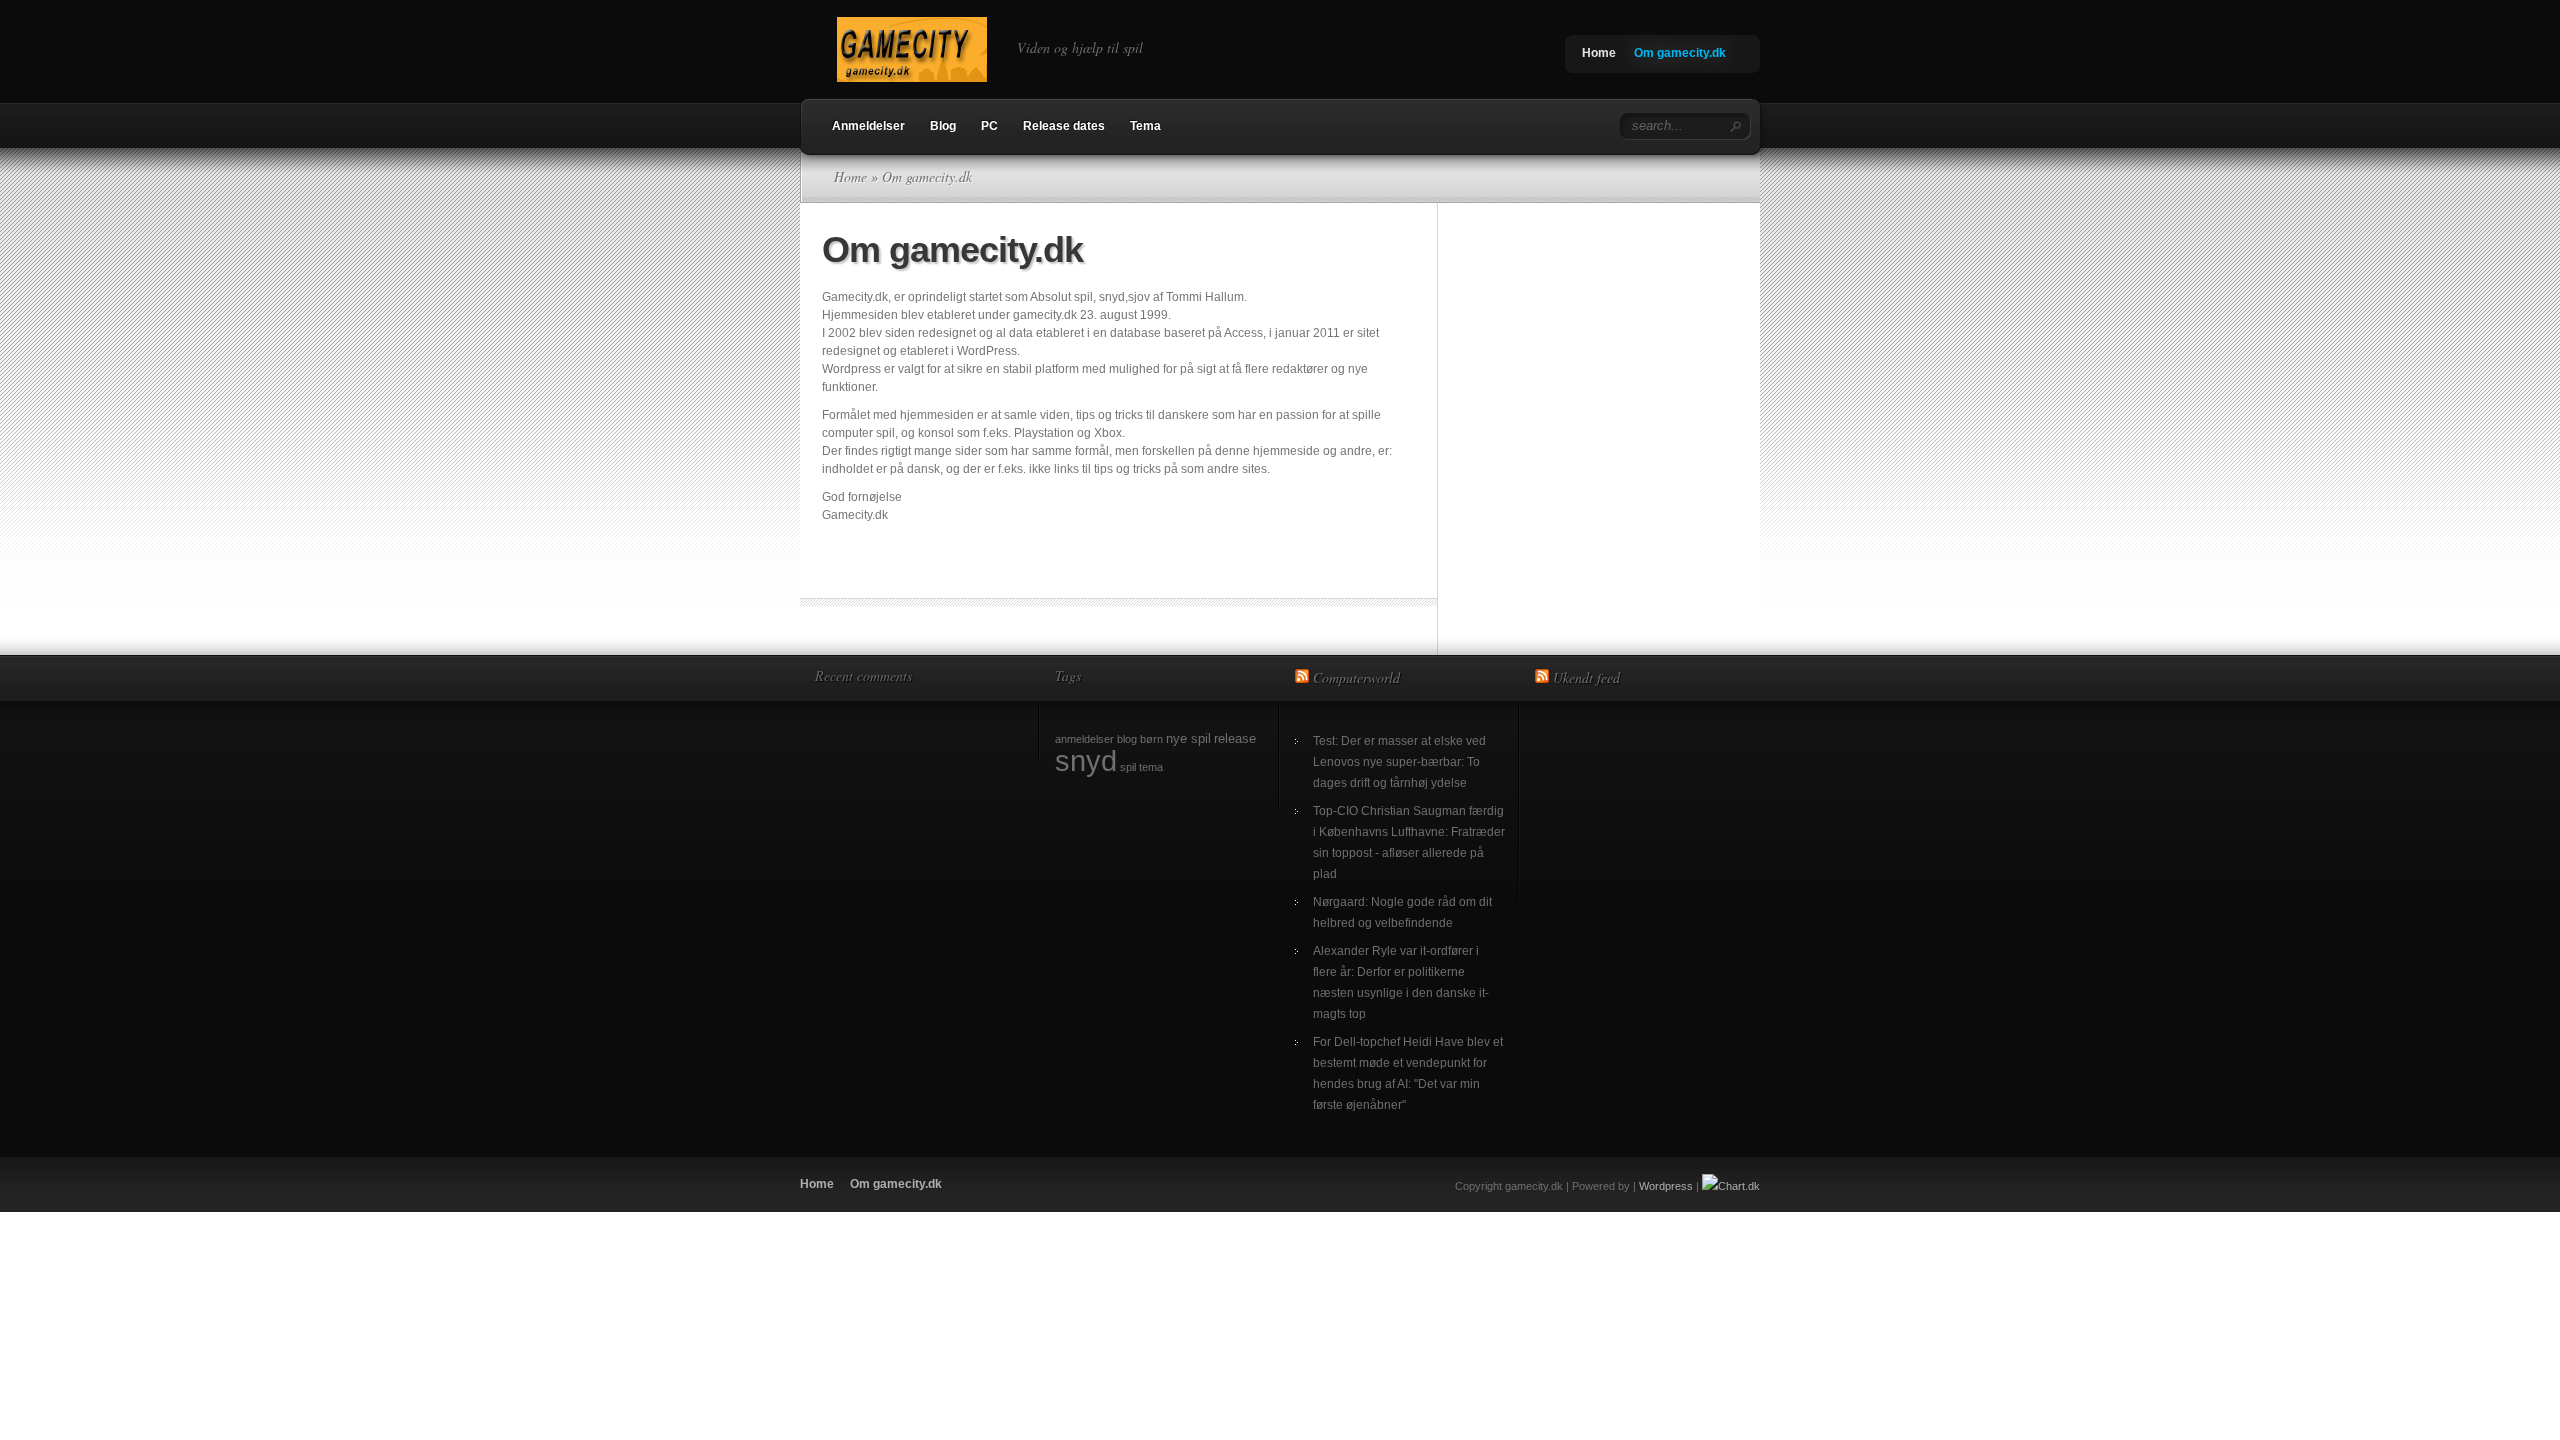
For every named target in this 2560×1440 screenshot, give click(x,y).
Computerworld (1356, 677)
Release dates (1064, 126)
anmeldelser (1084, 739)
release (1235, 738)
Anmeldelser (868, 126)
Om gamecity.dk (1680, 53)
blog (1127, 739)
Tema (1145, 126)
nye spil (1188, 738)
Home (1599, 53)
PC (989, 126)
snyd (1086, 760)
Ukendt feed (1586, 677)
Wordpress (1666, 1186)
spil (1128, 767)
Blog (943, 126)
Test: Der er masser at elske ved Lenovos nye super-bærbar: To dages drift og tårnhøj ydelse (1399, 762)
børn (1151, 739)
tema (1151, 767)
